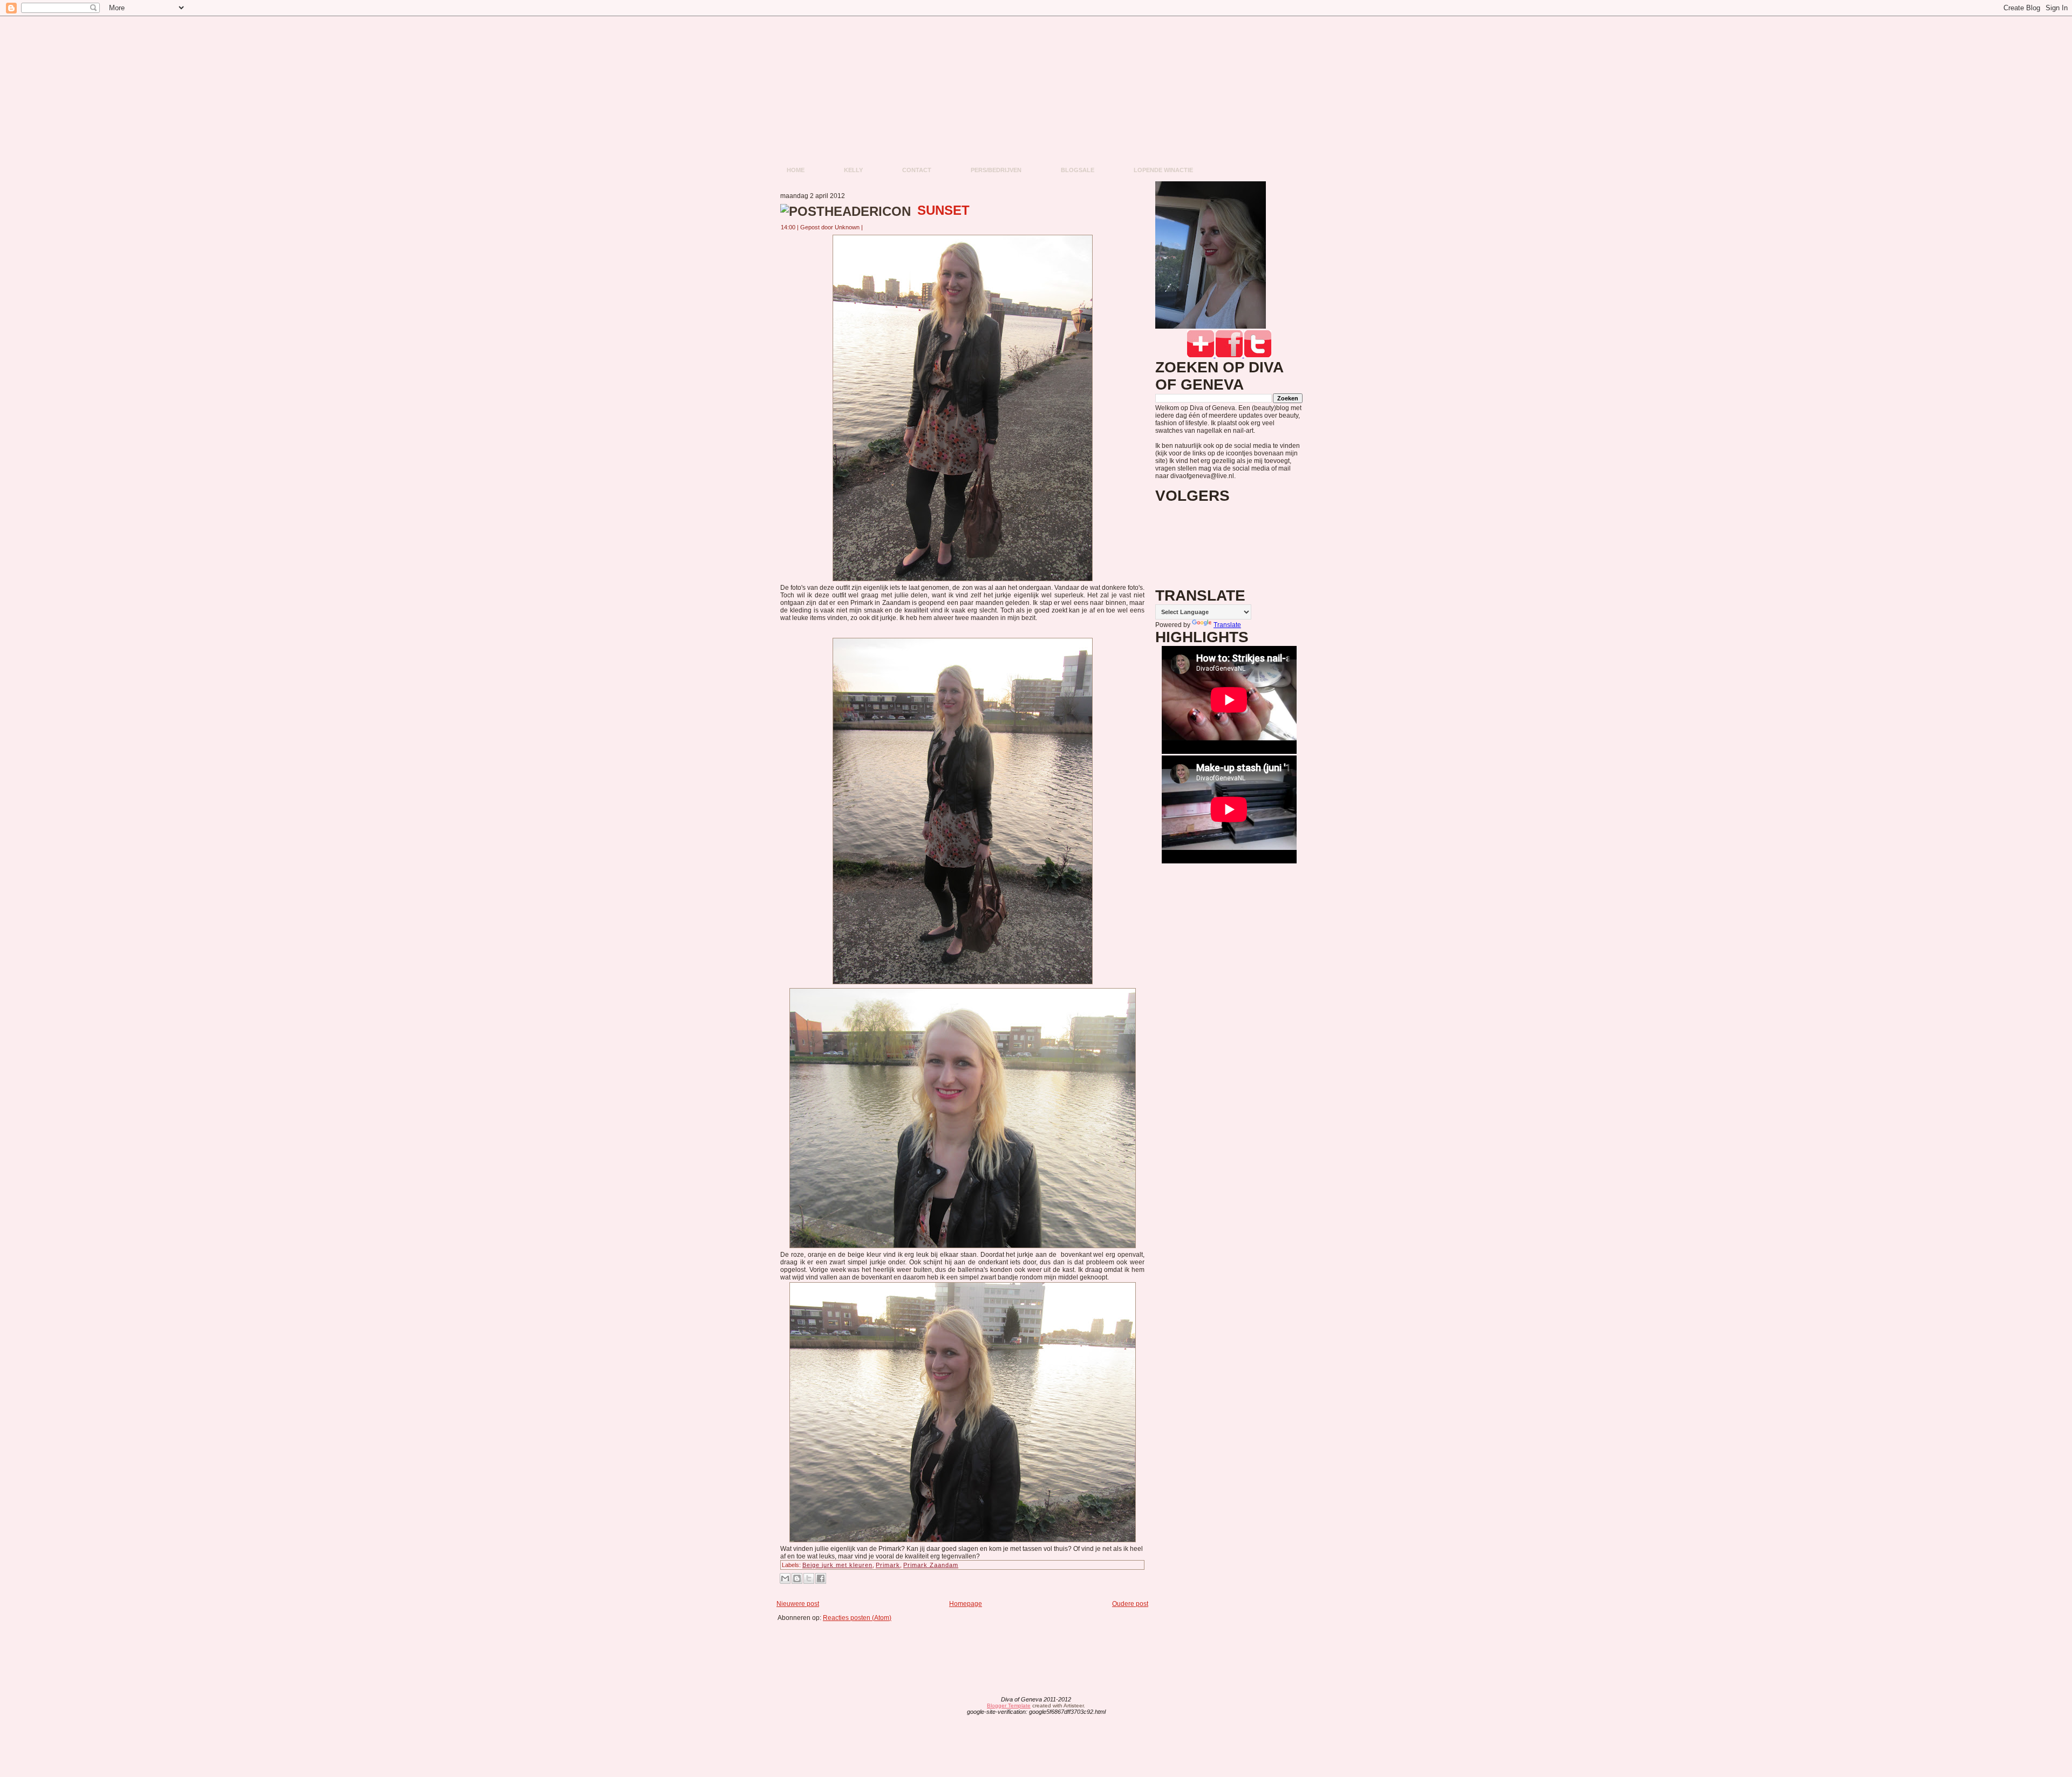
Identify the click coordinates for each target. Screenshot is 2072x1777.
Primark (888, 1565)
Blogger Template (1009, 1705)
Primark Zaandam (931, 1565)
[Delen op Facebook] (821, 1578)
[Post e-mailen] (869, 227)
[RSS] (952, 1706)
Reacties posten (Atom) (857, 1618)
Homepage (966, 1604)
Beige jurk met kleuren (837, 1565)
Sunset (943, 210)
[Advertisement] (966, 1646)
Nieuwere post (798, 1604)
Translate (1227, 625)
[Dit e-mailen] (785, 1578)
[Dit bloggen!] (797, 1578)
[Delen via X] (809, 1578)
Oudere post (1130, 1604)
